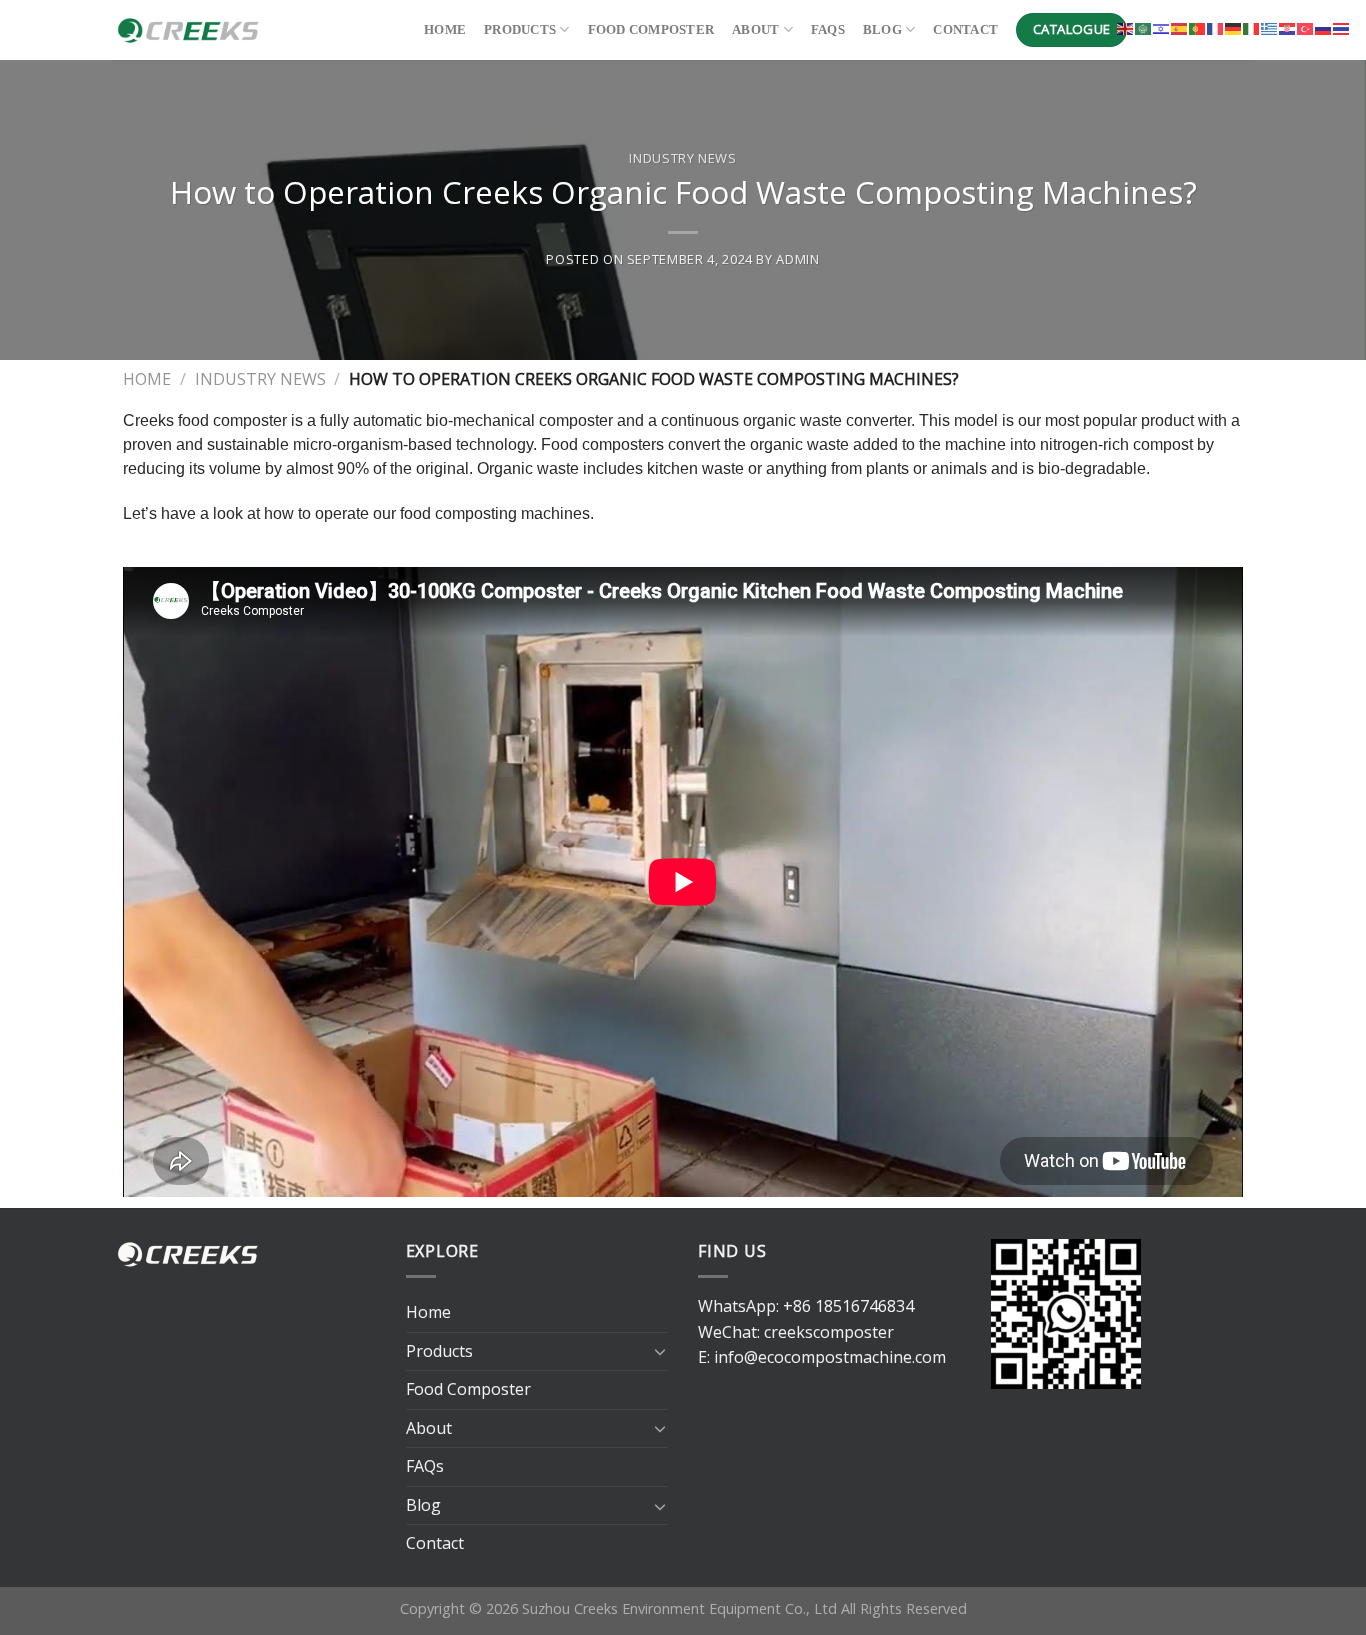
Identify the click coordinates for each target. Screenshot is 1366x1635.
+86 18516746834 (848, 1306)
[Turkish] (1306, 27)
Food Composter (651, 30)
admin (797, 259)
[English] (1126, 27)
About (755, 30)
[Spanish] (1180, 27)
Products (520, 30)
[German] (1234, 27)
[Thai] (1342, 27)
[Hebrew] (1162, 27)
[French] (1216, 27)
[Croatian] (1288, 27)
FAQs (828, 30)
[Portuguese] (1198, 27)
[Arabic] (1144, 27)
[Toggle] (660, 1351)
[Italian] (1252, 27)
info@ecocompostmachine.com (830, 1357)
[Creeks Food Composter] (253, 30)
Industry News (682, 158)
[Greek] (1270, 27)
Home (445, 30)
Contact (965, 30)
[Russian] (1324, 27)
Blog (882, 30)
